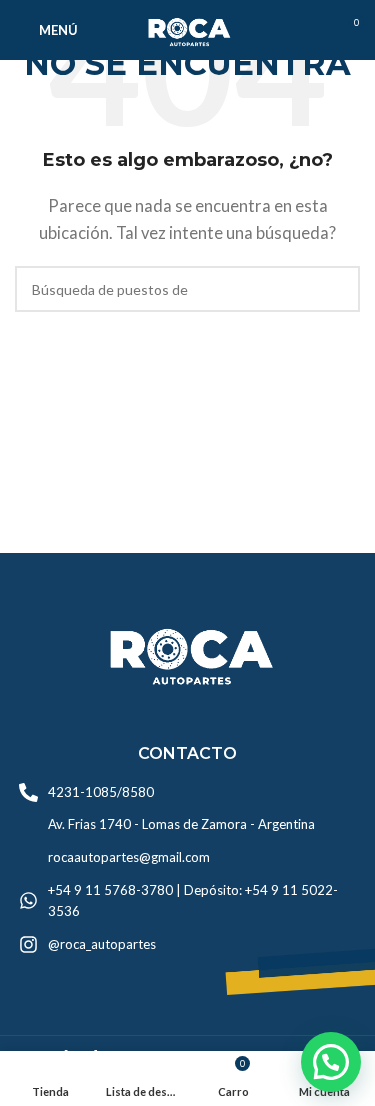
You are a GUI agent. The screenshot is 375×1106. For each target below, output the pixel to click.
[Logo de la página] (188, 28)
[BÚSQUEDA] (337, 289)
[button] (331, 1062)
